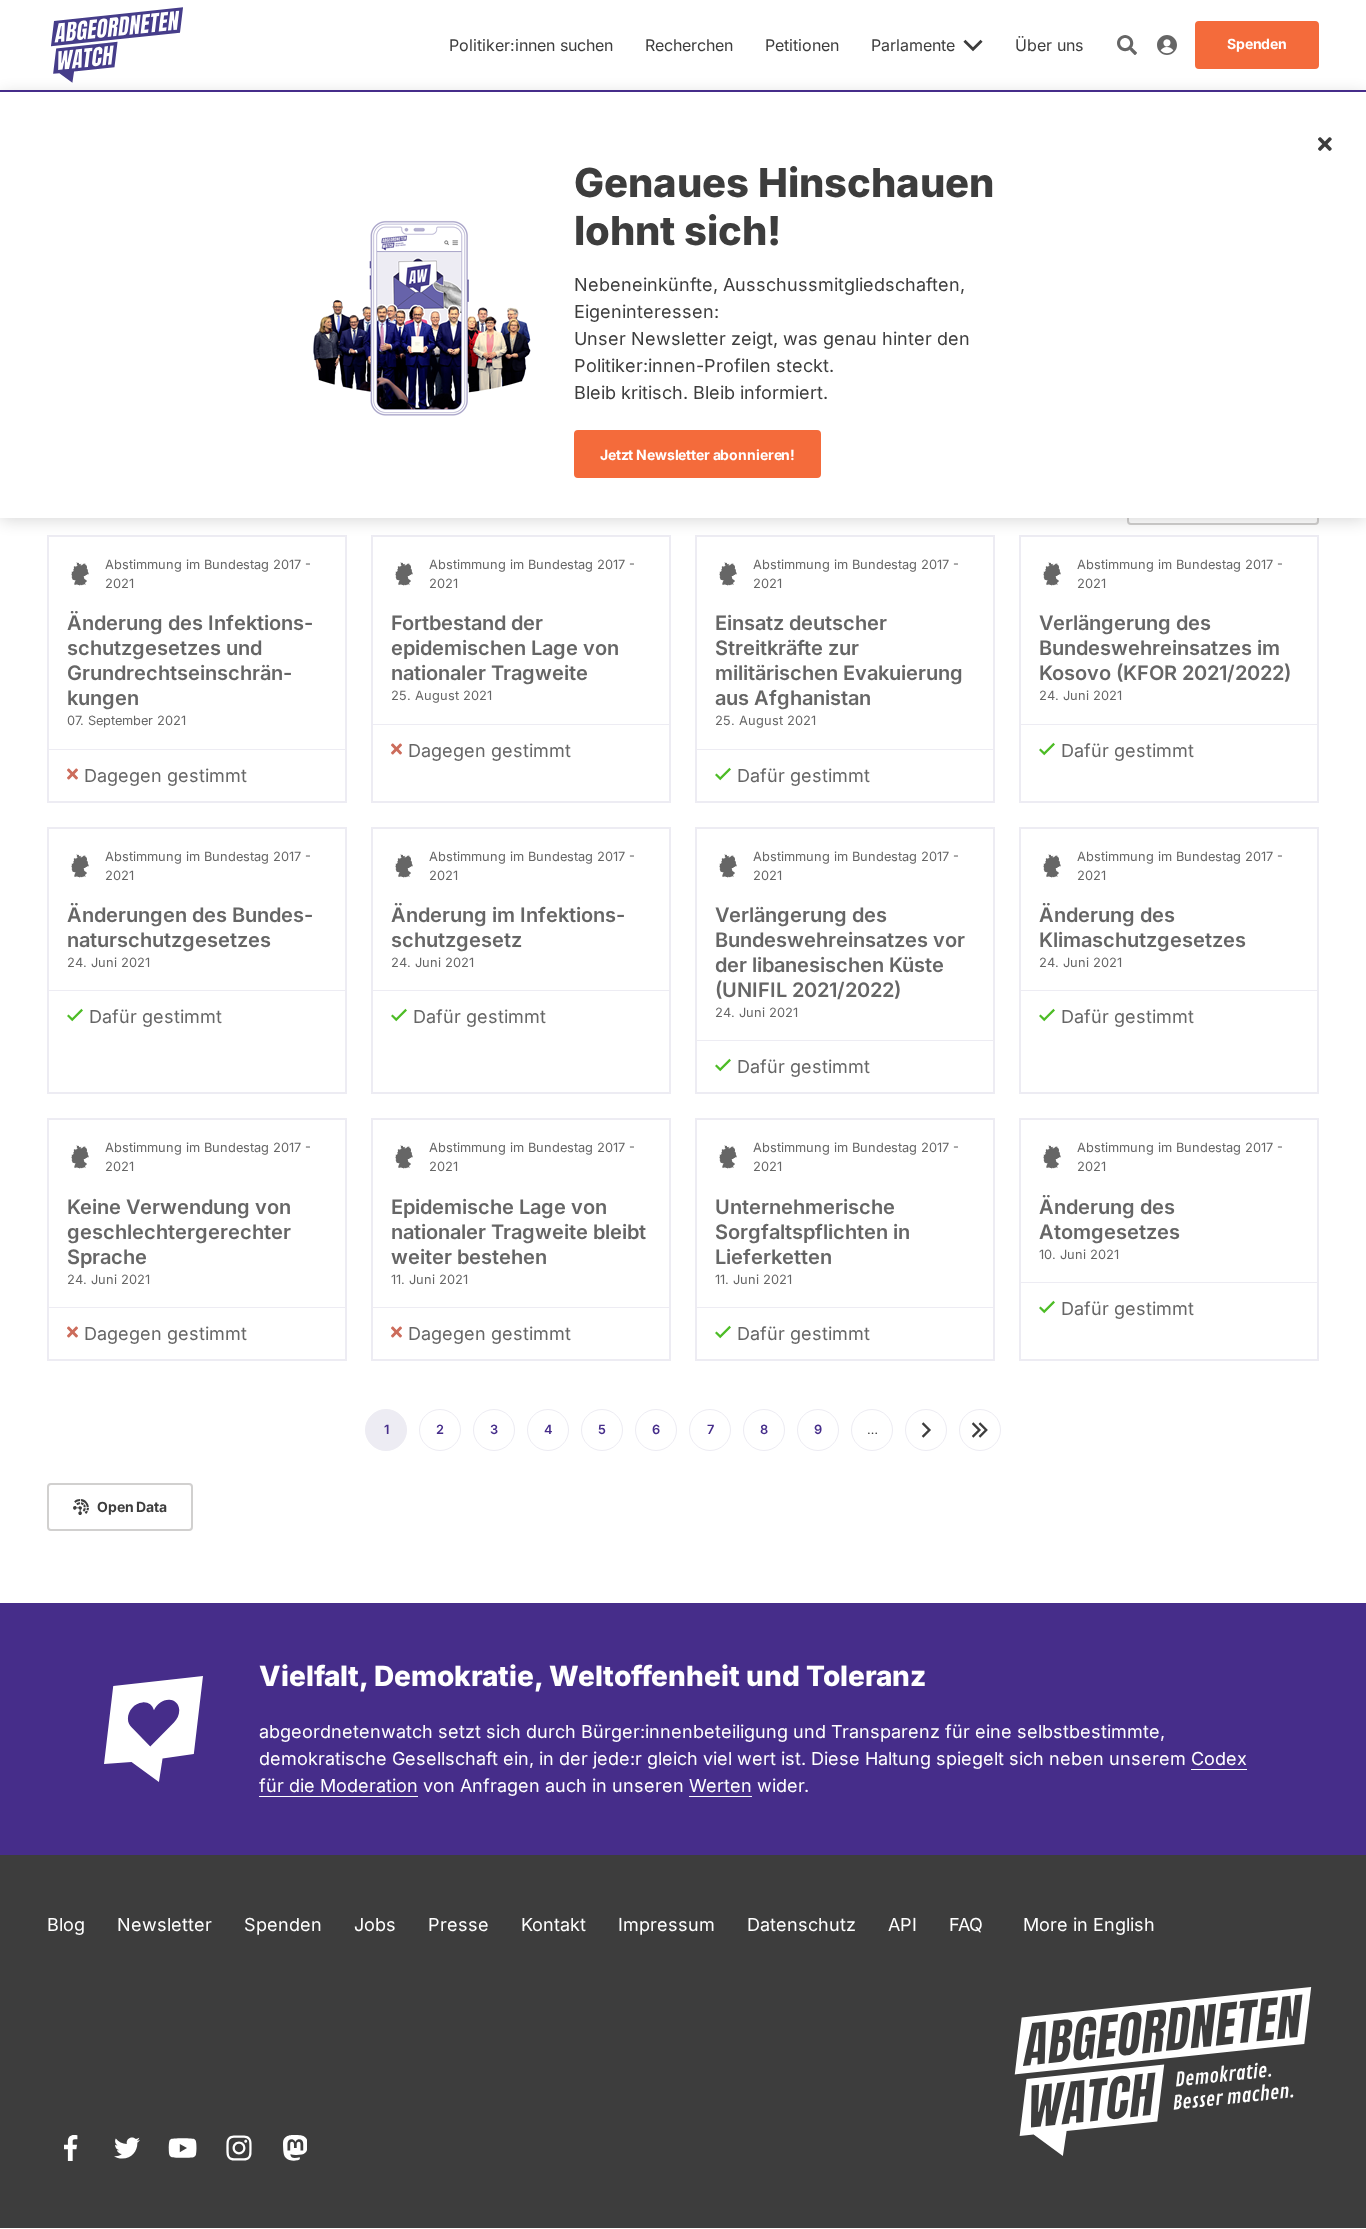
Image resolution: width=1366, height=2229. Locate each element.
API (902, 1924)
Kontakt (553, 1924)
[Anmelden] (1167, 45)
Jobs (375, 1924)
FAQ (966, 1924)
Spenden (283, 1924)
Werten (720, 1785)
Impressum (666, 1924)
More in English (1089, 1924)
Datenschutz (801, 1924)
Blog (66, 1924)
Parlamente (913, 45)
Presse (458, 1924)
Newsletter (164, 1924)
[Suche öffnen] (1127, 45)
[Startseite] (117, 45)
